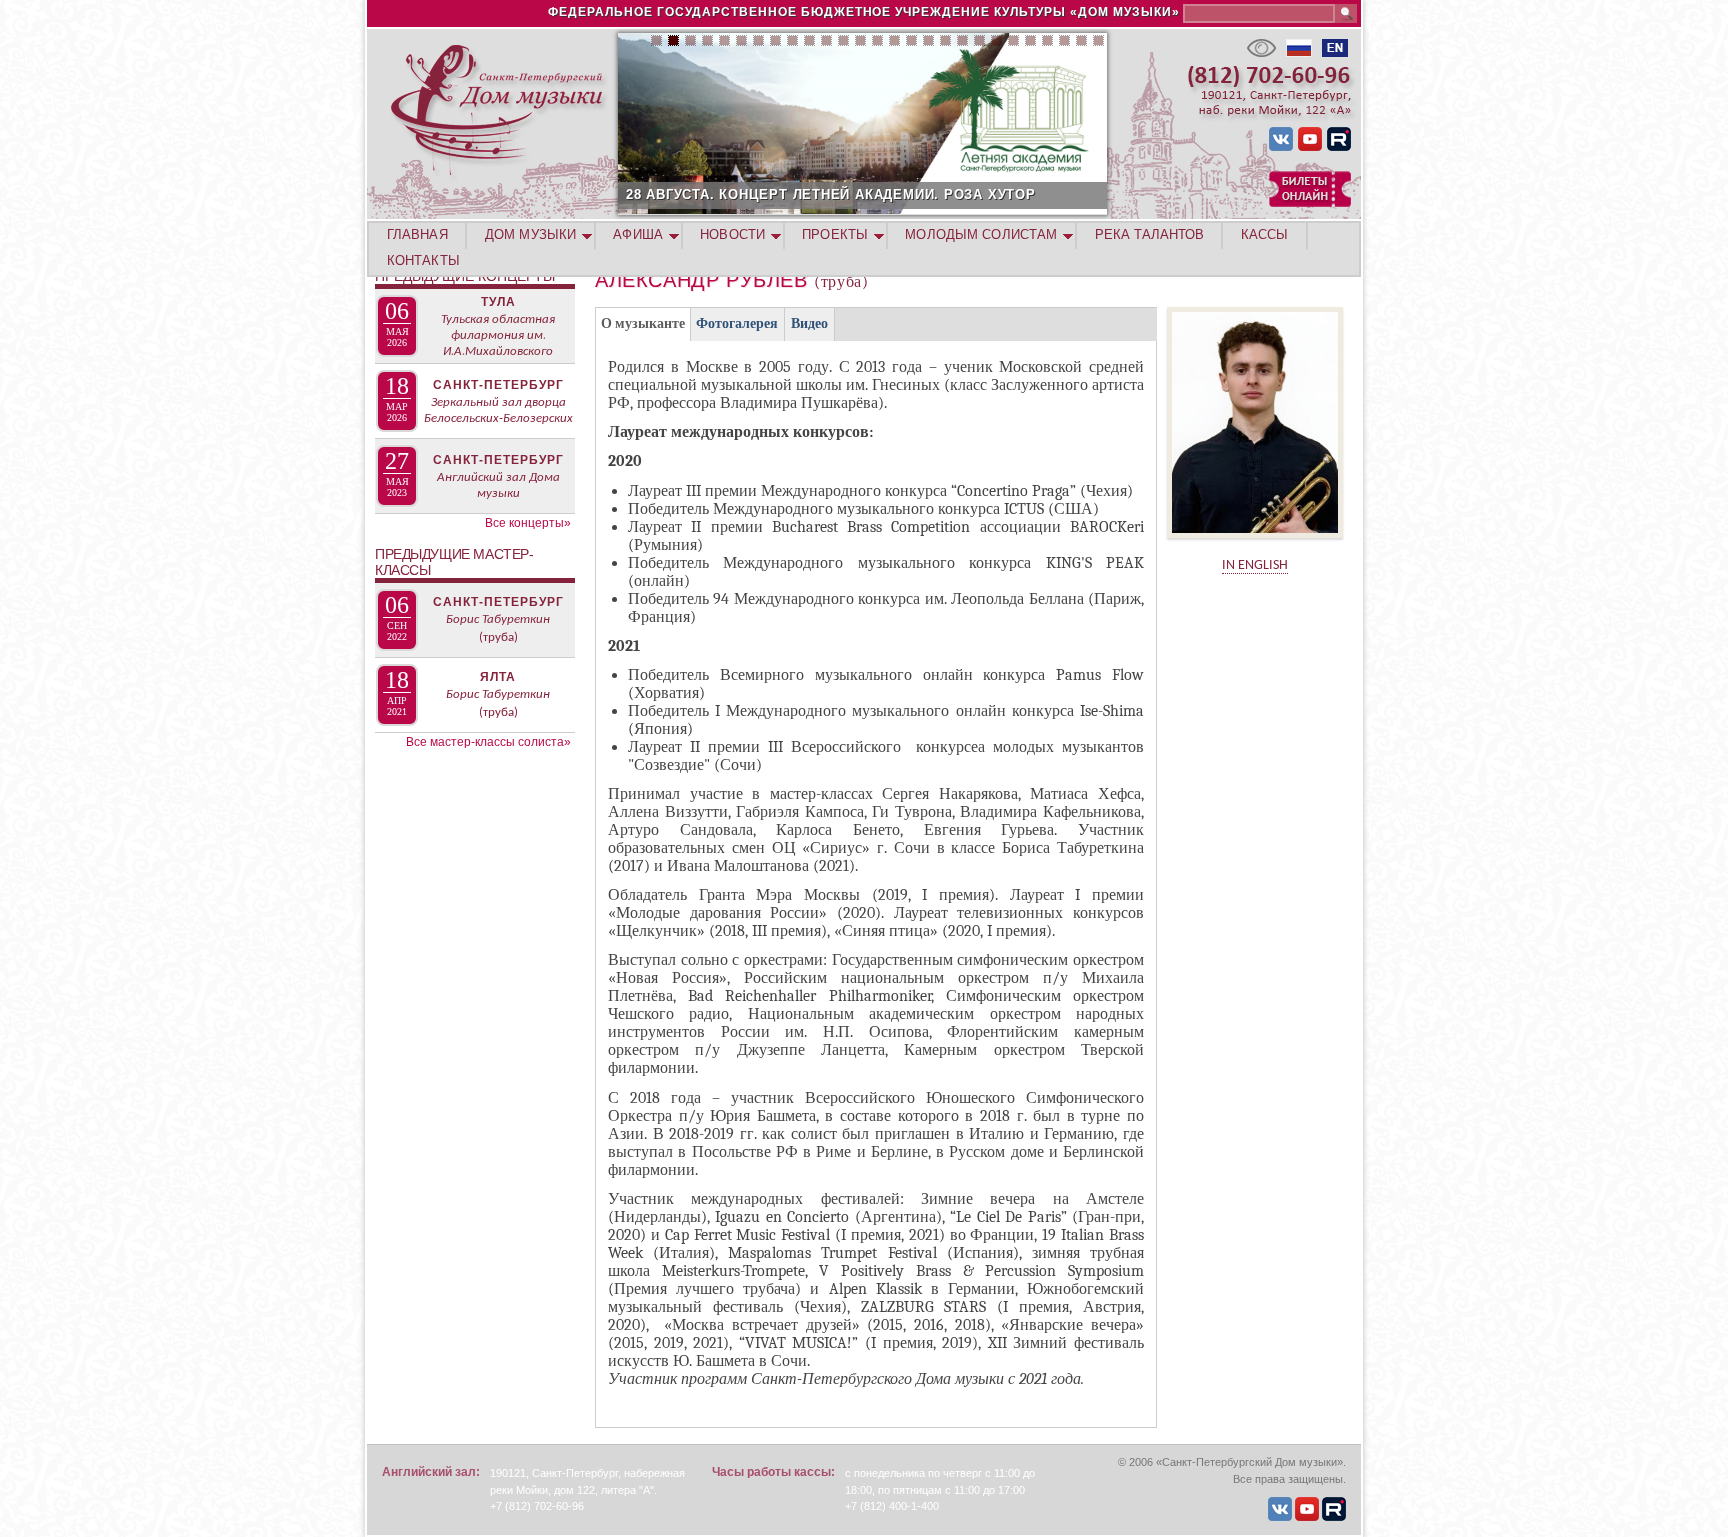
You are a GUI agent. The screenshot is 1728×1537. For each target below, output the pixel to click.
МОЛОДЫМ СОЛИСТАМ (981, 234)
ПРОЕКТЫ (835, 234)
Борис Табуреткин (498, 619)
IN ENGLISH (1255, 565)
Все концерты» (528, 523)
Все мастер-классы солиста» (488, 742)
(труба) (498, 637)
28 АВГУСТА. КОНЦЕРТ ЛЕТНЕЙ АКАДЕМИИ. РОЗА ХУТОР (831, 194)
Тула (498, 302)
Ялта (498, 677)
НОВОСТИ (732, 234)
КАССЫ (1265, 234)
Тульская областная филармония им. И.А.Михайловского (498, 335)
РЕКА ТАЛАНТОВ (1149, 234)
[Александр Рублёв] (1255, 544)
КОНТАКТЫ (423, 260)
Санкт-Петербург (498, 385)
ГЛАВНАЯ (417, 234)
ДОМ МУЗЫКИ (530, 234)
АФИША (638, 234)
